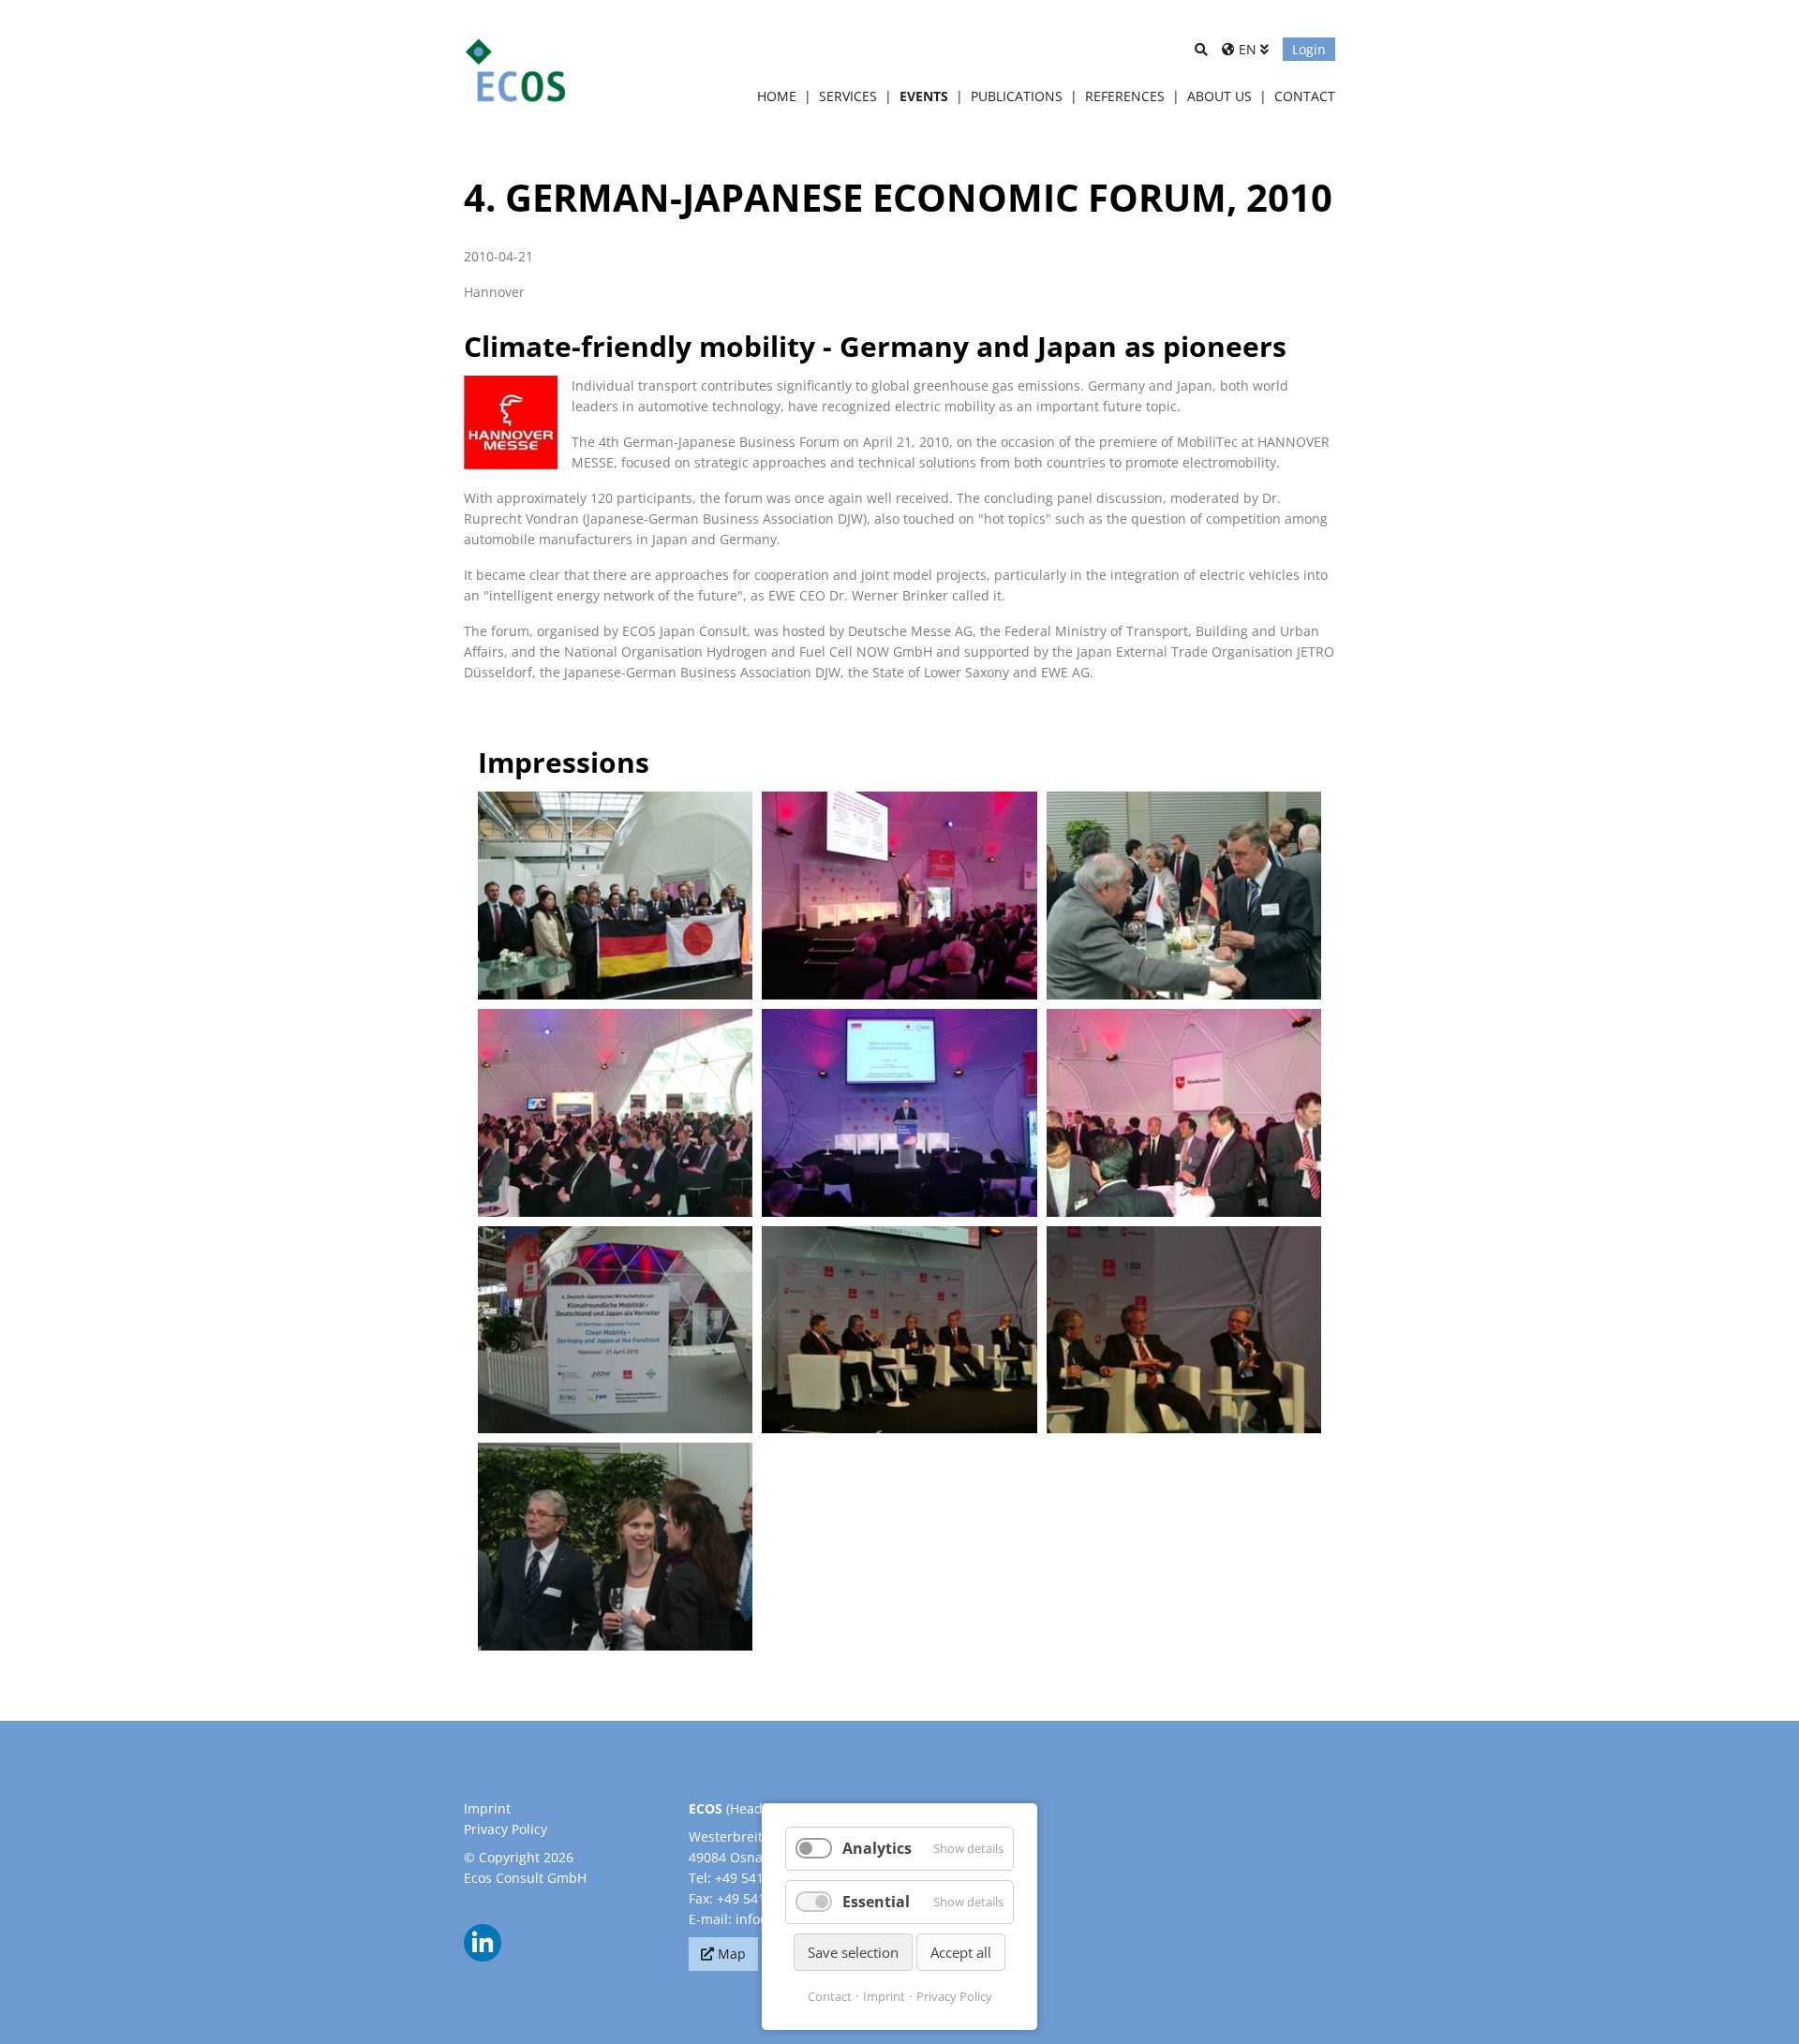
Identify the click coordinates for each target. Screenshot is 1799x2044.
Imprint (487, 1808)
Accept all (961, 1952)
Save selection (853, 1952)
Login (1309, 49)
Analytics (877, 1848)
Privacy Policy (506, 1829)
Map (732, 1954)
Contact (830, 1996)
